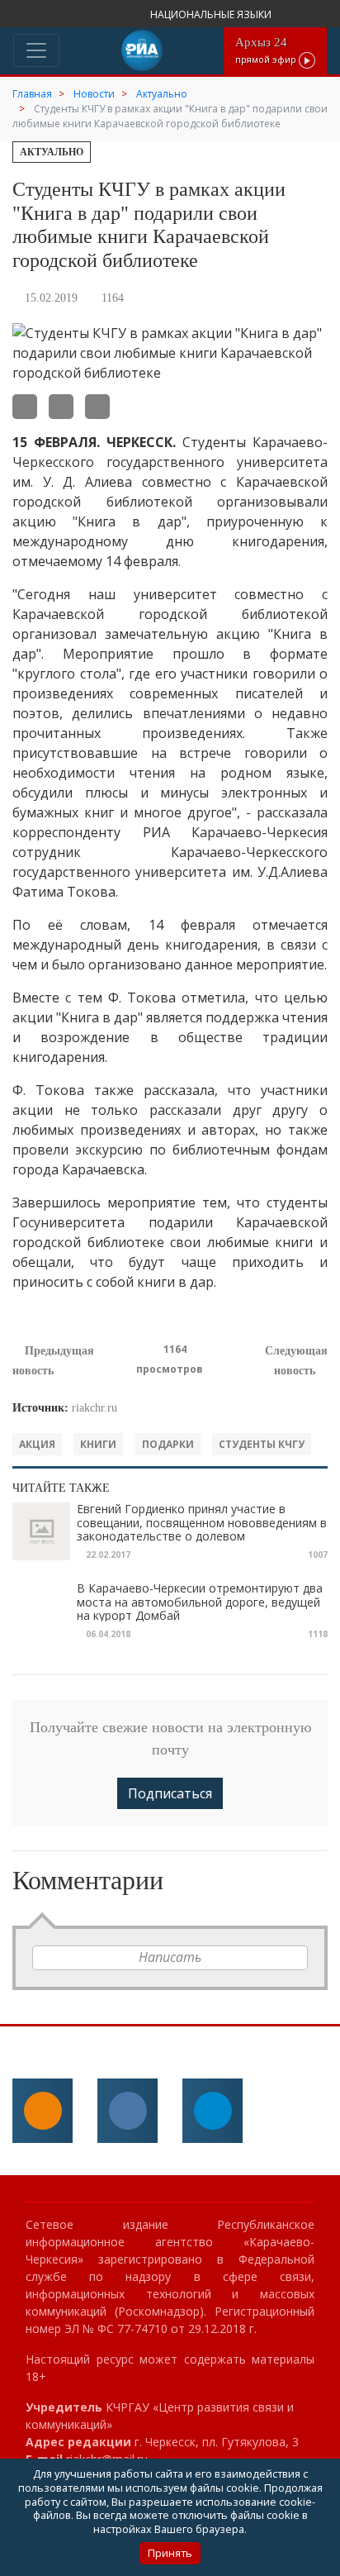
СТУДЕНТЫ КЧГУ (262, 1444)
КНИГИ (98, 1444)
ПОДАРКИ (168, 1444)
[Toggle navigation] (36, 50)
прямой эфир (267, 50)
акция (37, 1444)
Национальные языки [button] (212, 14)
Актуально (52, 152)
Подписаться (170, 1793)
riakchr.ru (94, 1408)
